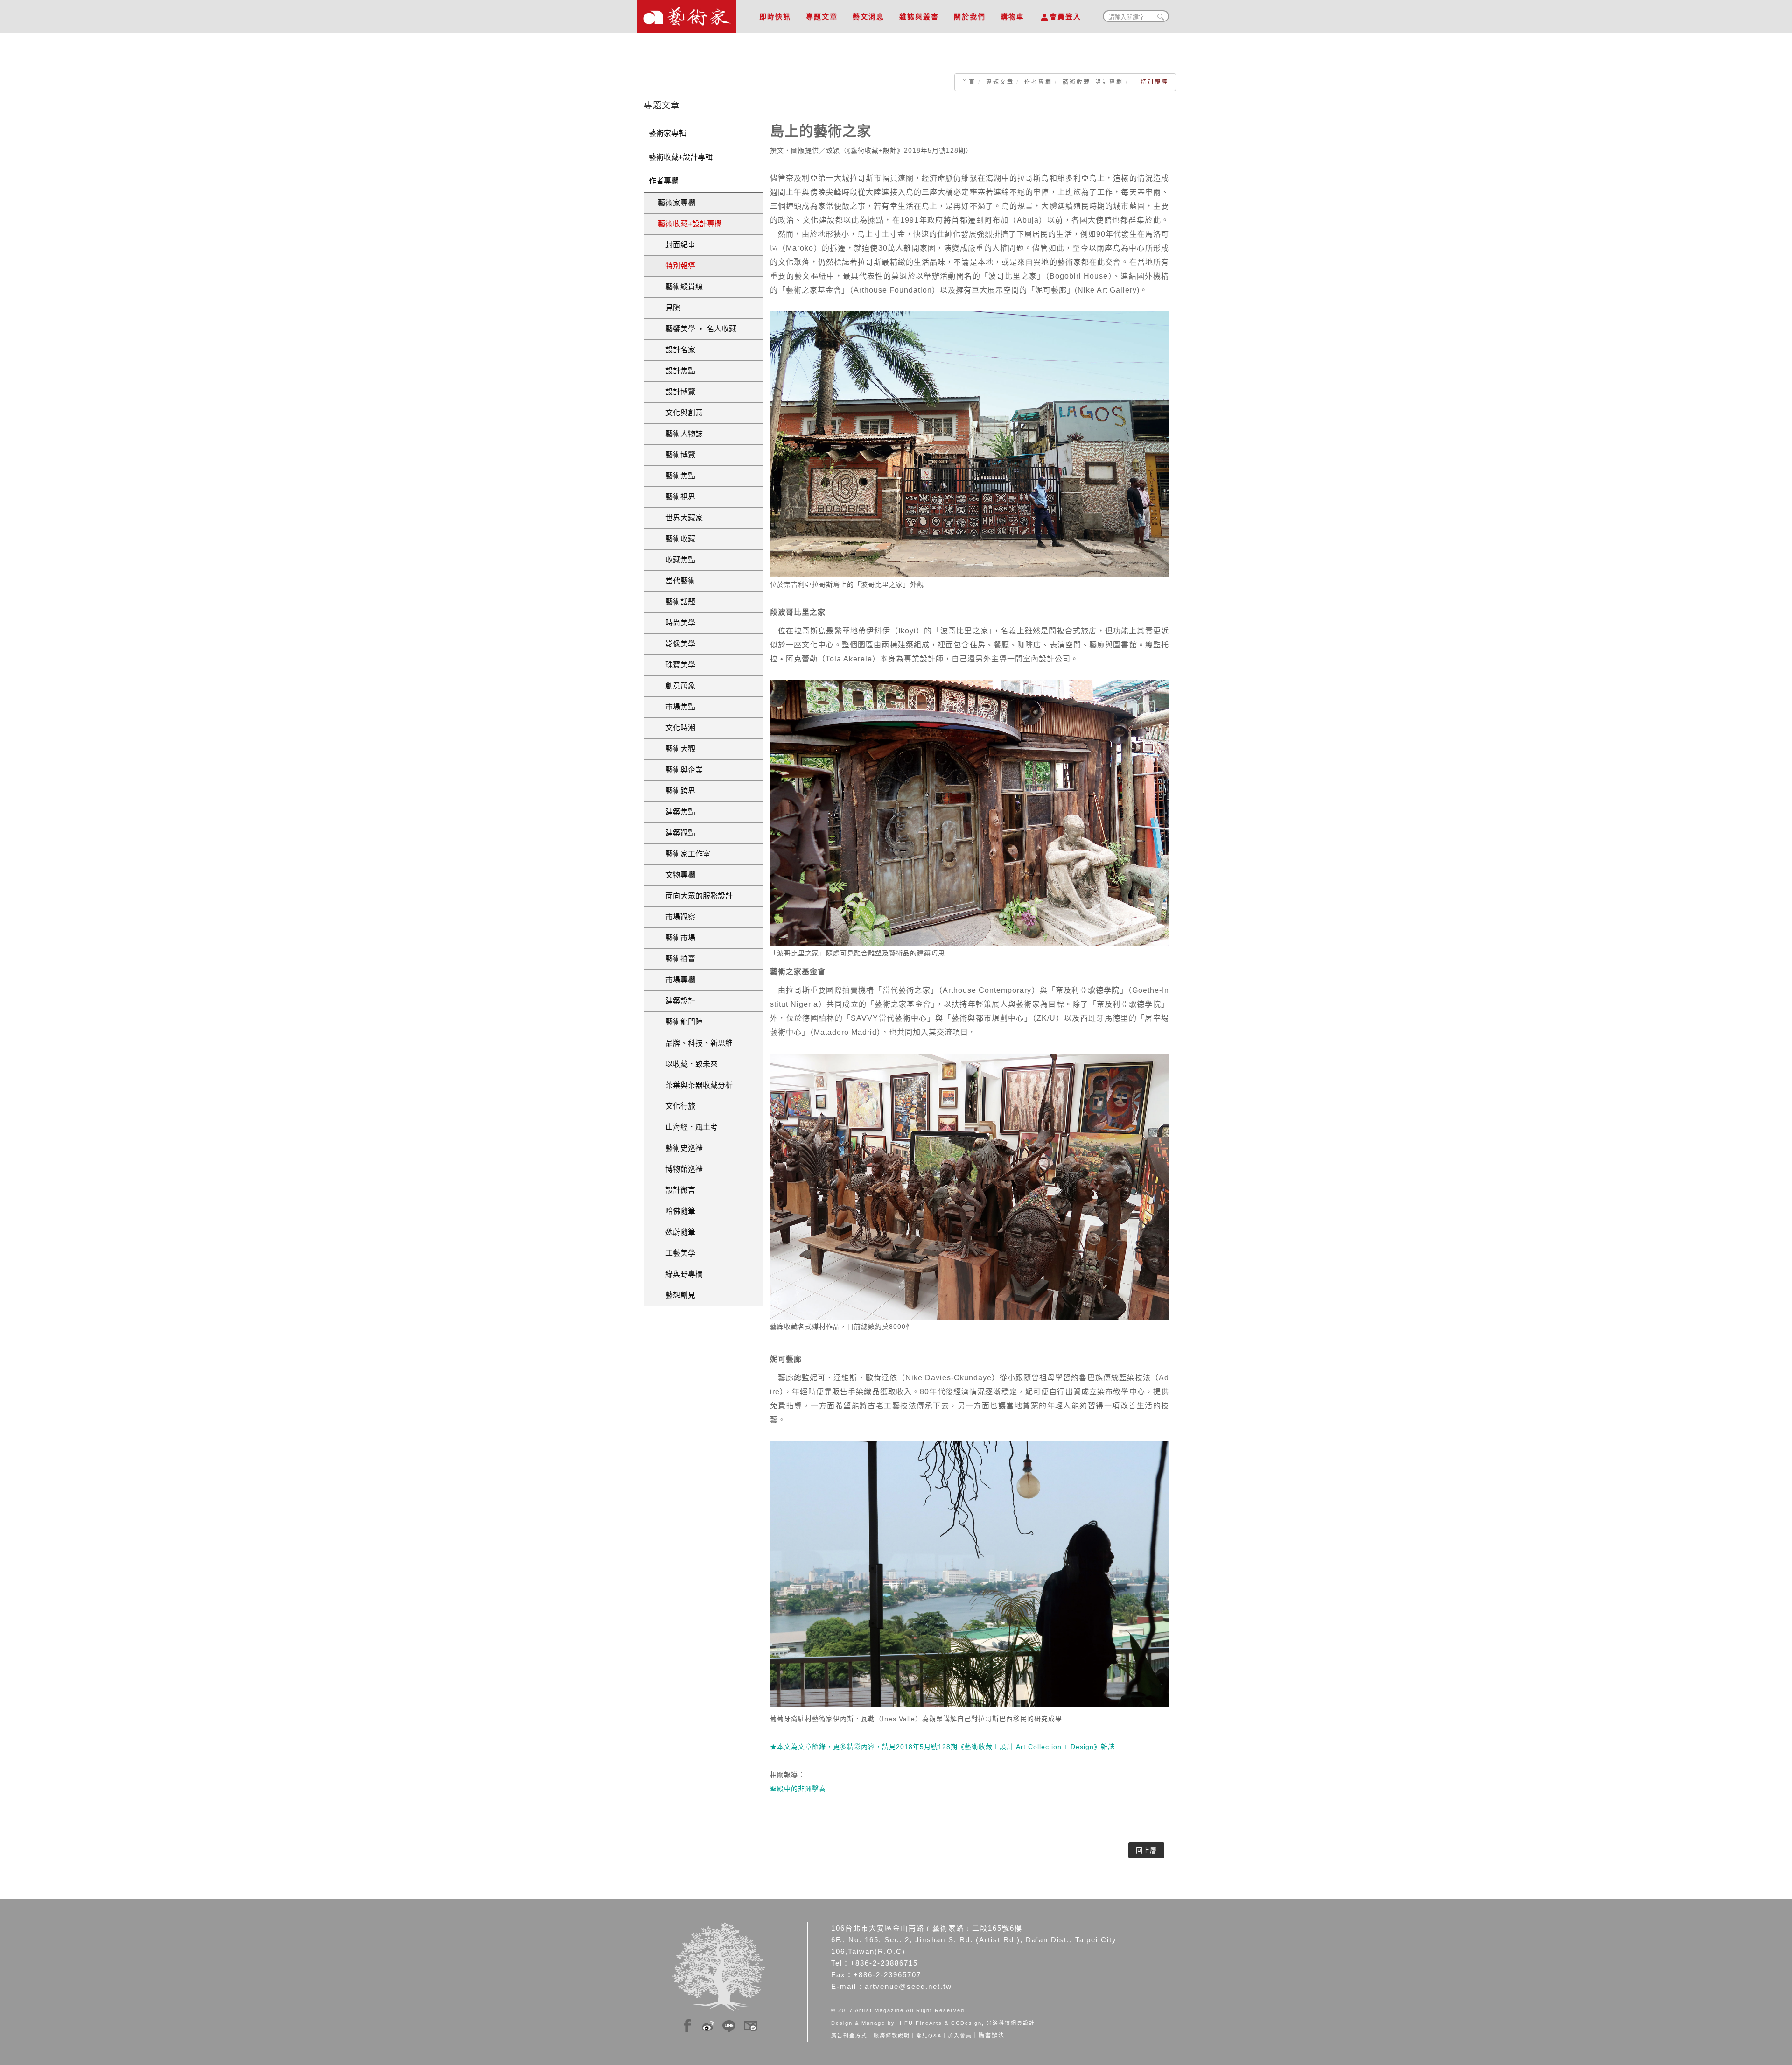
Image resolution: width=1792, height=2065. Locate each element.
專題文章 (822, 17)
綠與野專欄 (680, 1274)
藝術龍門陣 (680, 1022)
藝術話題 (677, 602)
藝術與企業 (680, 770)
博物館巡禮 (680, 1169)
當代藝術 (677, 581)
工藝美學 (677, 1253)
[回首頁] (687, 14)
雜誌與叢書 (919, 17)
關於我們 (970, 17)
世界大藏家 (680, 518)
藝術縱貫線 (680, 287)
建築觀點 (677, 833)
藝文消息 (868, 17)
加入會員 (960, 2036)
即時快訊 (775, 17)
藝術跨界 (677, 791)
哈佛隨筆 (677, 1211)
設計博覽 (677, 392)
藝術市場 (677, 938)
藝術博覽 (677, 455)
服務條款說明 (892, 2036)
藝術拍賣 (677, 959)
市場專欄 (677, 980)
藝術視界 (677, 497)
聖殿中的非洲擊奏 (798, 1789)
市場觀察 (677, 917)
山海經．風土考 (688, 1127)
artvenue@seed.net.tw (908, 1986)
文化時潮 (677, 728)
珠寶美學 (677, 665)
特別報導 (677, 266)
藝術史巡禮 (680, 1148)
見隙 (669, 308)
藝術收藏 (677, 539)
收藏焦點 (677, 560)
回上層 (1146, 1850)
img (687, 2024)
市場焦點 (677, 707)
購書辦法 (992, 2036)
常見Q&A (929, 2036)
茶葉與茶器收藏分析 (695, 1085)
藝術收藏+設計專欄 (1093, 82)
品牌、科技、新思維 (695, 1043)
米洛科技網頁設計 (1011, 2023)
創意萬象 (677, 686)
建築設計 (677, 1001)
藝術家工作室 (684, 854)
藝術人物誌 (680, 434)
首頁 (969, 82)
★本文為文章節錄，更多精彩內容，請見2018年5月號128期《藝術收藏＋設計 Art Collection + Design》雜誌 (942, 1747)
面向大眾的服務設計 (695, 896)
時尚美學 (677, 623)
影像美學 (677, 644)
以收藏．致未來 (688, 1064)
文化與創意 (680, 413)
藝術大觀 (677, 749)
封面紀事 (677, 245)
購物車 (1012, 17)
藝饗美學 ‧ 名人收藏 (697, 329)
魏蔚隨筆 (677, 1232)
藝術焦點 (677, 476)
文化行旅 (677, 1106)
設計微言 (677, 1190)
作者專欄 (1038, 82)
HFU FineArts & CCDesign (941, 2023)
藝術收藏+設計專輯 (681, 157)
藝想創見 (677, 1295)
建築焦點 (677, 812)
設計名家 (677, 350)
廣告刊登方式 (849, 2036)
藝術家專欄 (677, 203)
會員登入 (1065, 17)
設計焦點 (677, 371)
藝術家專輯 (667, 133)
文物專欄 (677, 875)
